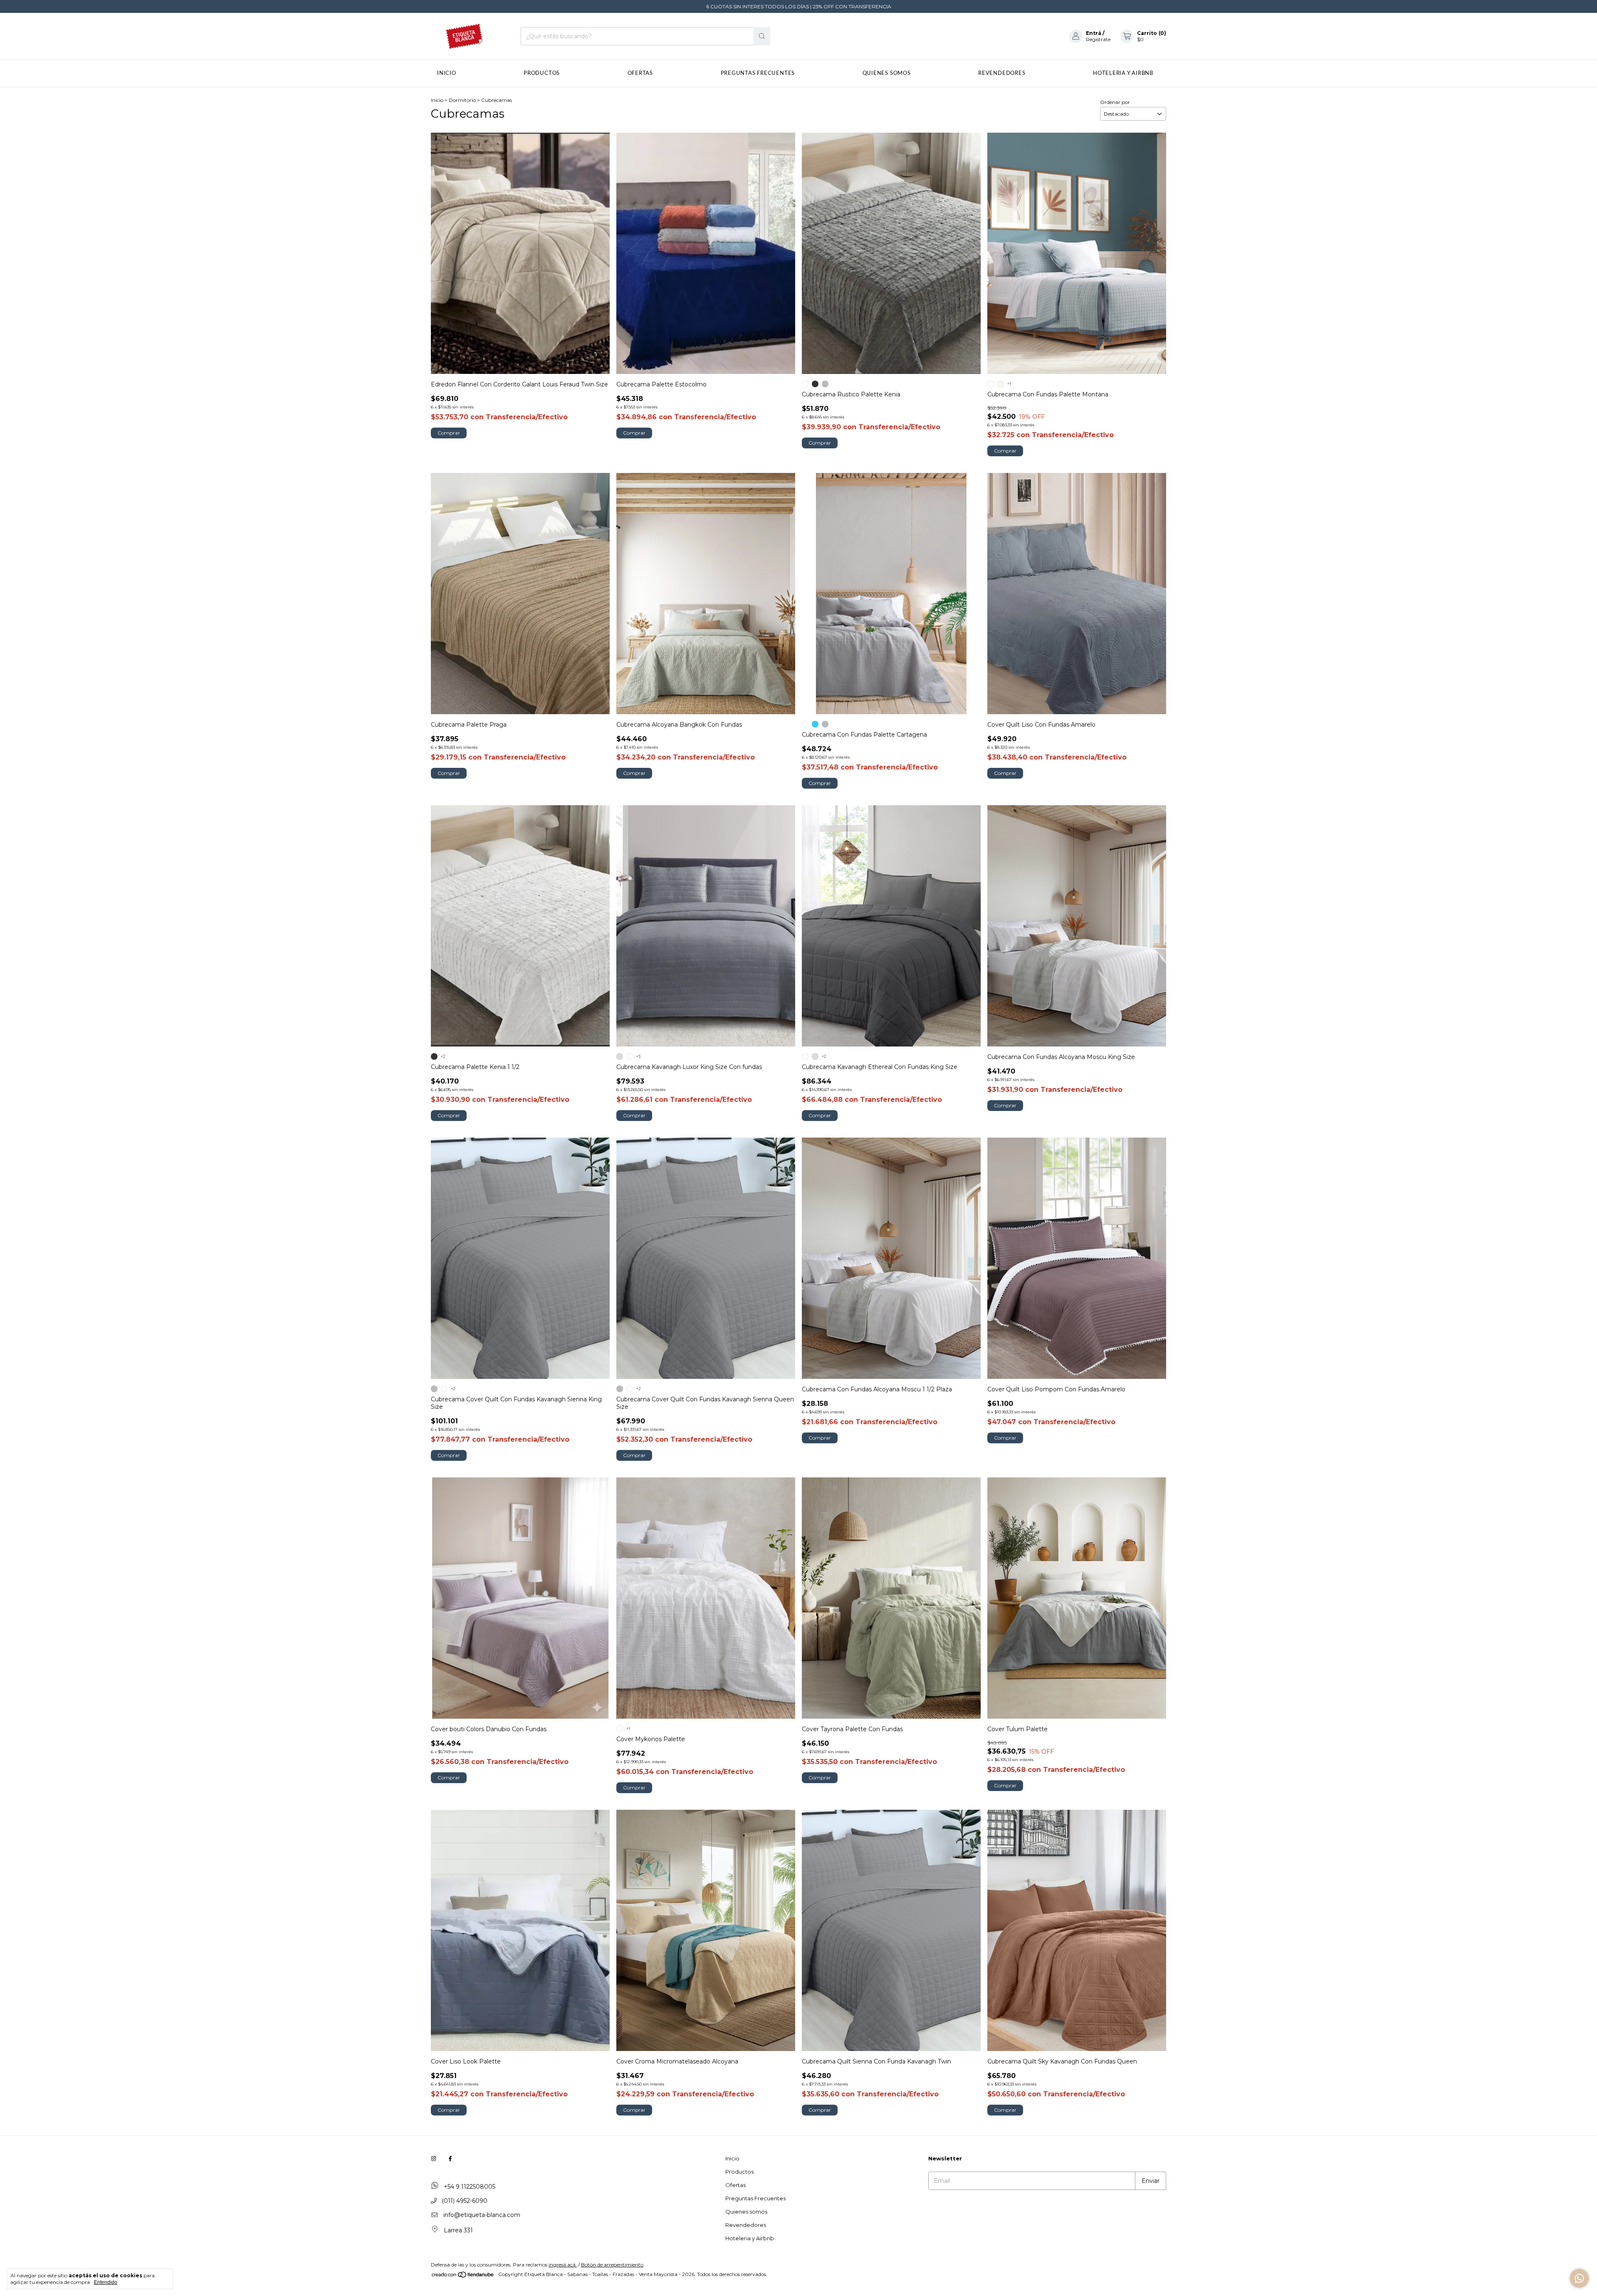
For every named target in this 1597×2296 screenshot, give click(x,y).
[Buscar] (762, 36)
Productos (542, 73)
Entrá (1094, 33)
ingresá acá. (563, 2265)
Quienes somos (887, 73)
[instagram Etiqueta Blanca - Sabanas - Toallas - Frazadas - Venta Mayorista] (434, 2158)
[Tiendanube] (463, 2276)
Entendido (106, 2282)
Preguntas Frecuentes (758, 73)
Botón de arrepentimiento (612, 2265)
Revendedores (1002, 73)
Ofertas (640, 73)
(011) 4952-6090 (464, 2201)
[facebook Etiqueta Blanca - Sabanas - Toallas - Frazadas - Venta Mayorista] (450, 2158)
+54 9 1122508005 (469, 2187)
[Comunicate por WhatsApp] (1579, 2278)
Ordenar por (1115, 102)
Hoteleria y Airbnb (1123, 73)
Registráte (1098, 39)
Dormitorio (462, 100)
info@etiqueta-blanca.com (482, 2215)
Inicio (447, 73)
